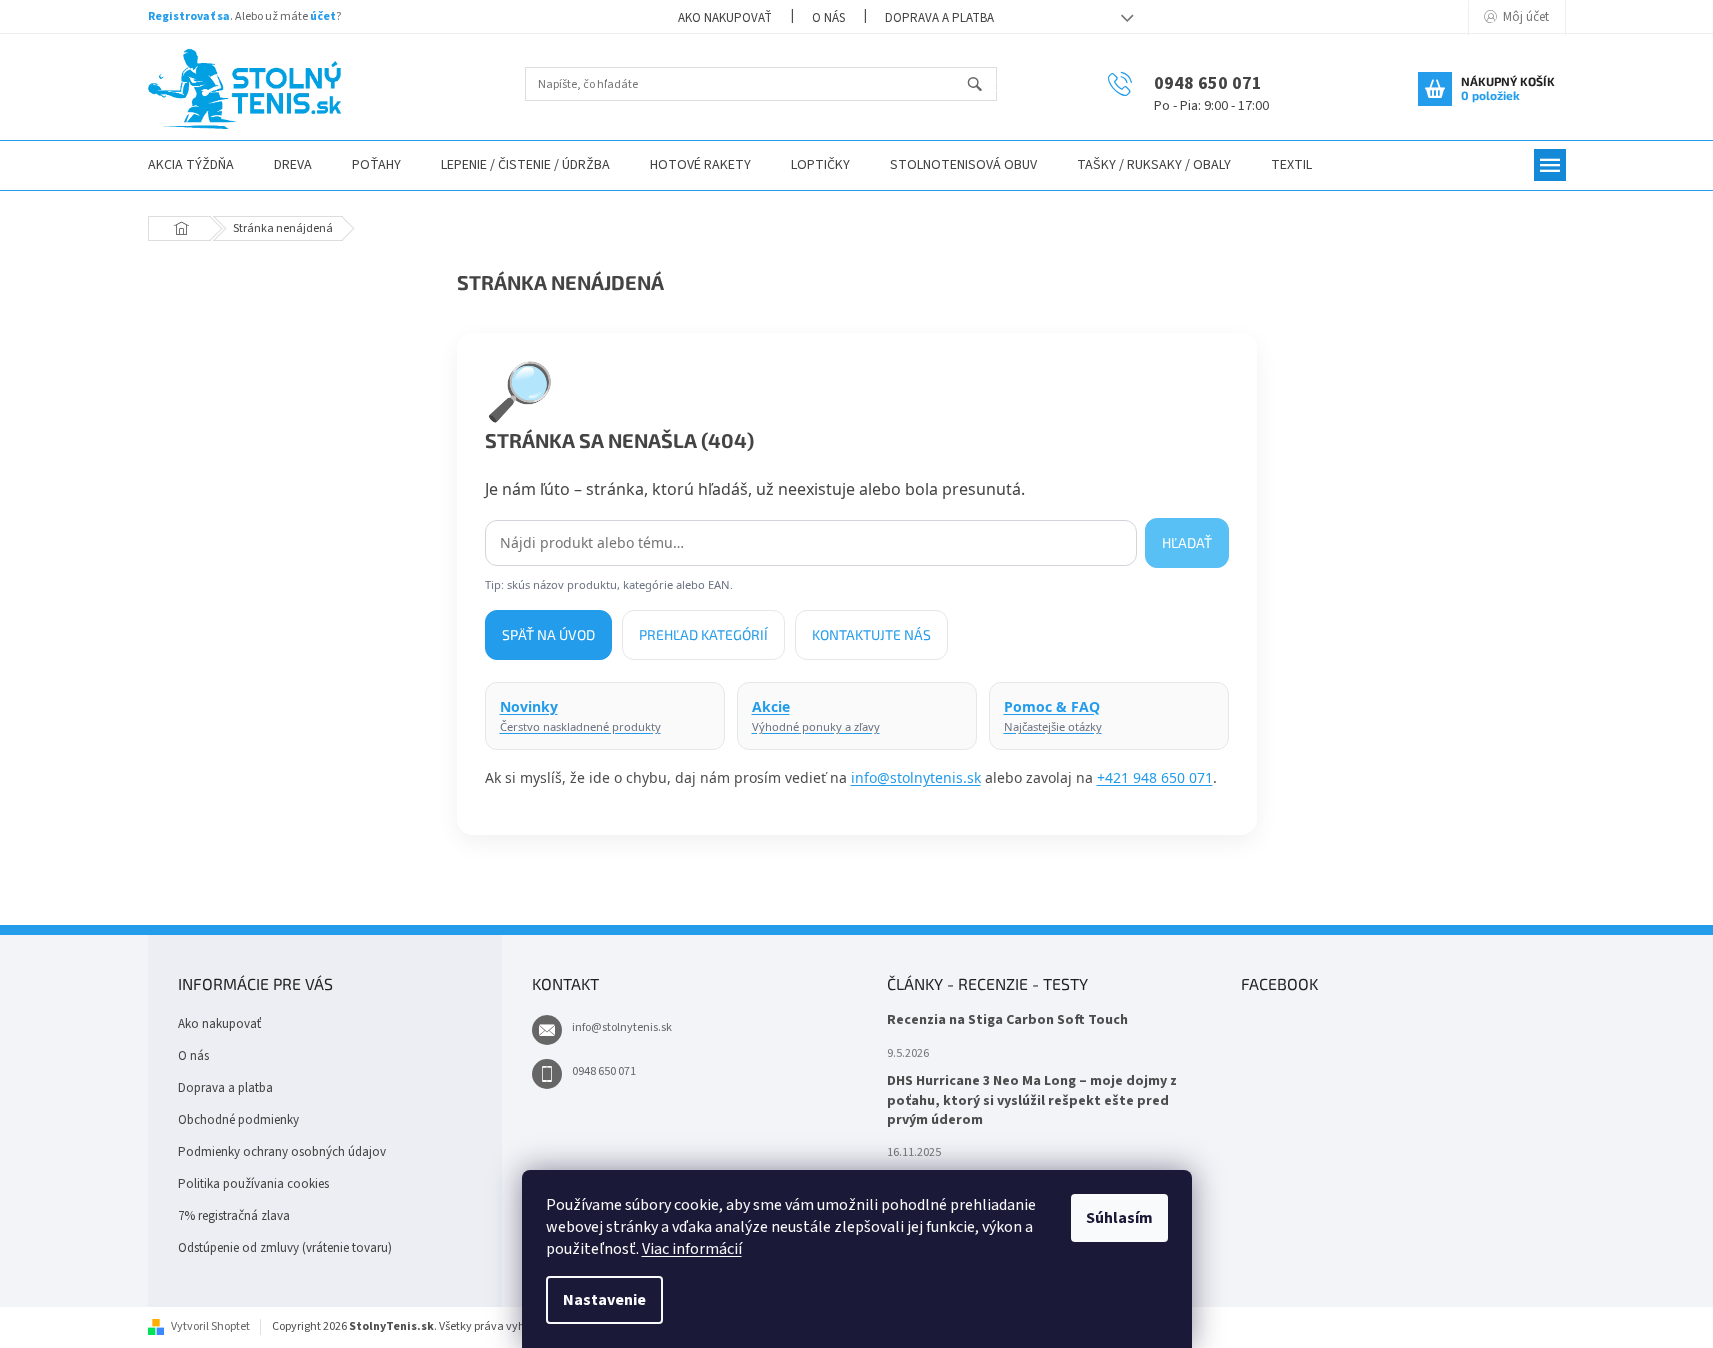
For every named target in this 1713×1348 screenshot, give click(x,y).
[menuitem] (191, 165)
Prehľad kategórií (703, 634)
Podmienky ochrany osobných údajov (282, 1152)
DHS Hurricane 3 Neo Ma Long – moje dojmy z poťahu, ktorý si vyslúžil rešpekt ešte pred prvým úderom (1032, 1101)
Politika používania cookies (253, 1184)
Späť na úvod (548, 634)
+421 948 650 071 (1155, 777)
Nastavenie (604, 1300)
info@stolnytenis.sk (916, 777)
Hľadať (983, 85)
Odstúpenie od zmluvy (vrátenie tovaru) (285, 1248)
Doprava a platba (939, 18)
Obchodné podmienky (238, 1120)
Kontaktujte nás (871, 634)
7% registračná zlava (234, 1216)
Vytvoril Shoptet (210, 1326)
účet (323, 16)
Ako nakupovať (725, 18)
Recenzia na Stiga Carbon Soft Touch (1007, 1020)
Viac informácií (692, 1249)
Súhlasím (1119, 1218)
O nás (828, 18)
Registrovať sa (189, 16)
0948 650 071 (604, 1071)
